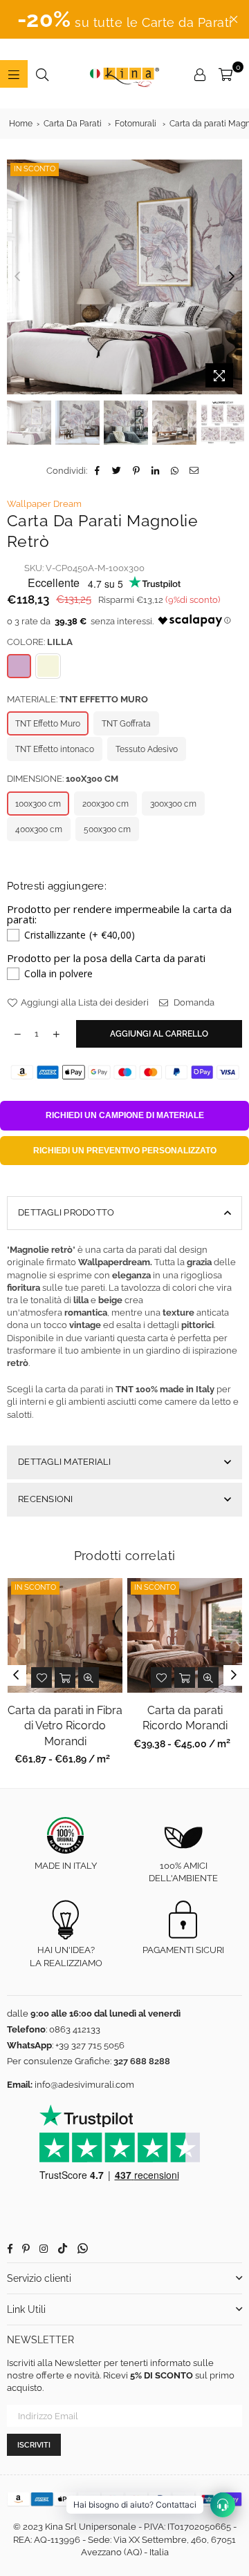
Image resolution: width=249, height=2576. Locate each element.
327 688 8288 (142, 2061)
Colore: (40, 642)
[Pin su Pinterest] (137, 471)
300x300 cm (173, 804)
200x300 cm (105, 804)
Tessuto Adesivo (147, 749)
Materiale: (77, 699)
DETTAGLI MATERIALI (65, 1462)
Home (21, 124)
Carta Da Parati (73, 124)
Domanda (193, 1002)
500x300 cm (107, 829)
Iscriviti (34, 2445)
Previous (17, 277)
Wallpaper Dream (44, 504)
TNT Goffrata (126, 724)
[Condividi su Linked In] (156, 471)
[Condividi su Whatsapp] (175, 471)
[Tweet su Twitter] (117, 471)
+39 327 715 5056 (90, 2045)
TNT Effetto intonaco (55, 749)
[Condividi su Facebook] (98, 471)
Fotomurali (136, 124)
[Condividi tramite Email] (195, 471)
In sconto (35, 169)
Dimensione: (63, 779)
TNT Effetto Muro (48, 724)
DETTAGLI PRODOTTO (66, 1212)
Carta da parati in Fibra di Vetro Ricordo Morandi (65, 1726)
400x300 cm (39, 829)
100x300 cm (38, 804)
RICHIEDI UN (125, 1115)
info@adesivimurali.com (84, 2085)
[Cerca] (42, 74)
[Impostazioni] (200, 74)
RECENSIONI (46, 1499)
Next (232, 277)
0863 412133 (75, 2029)
